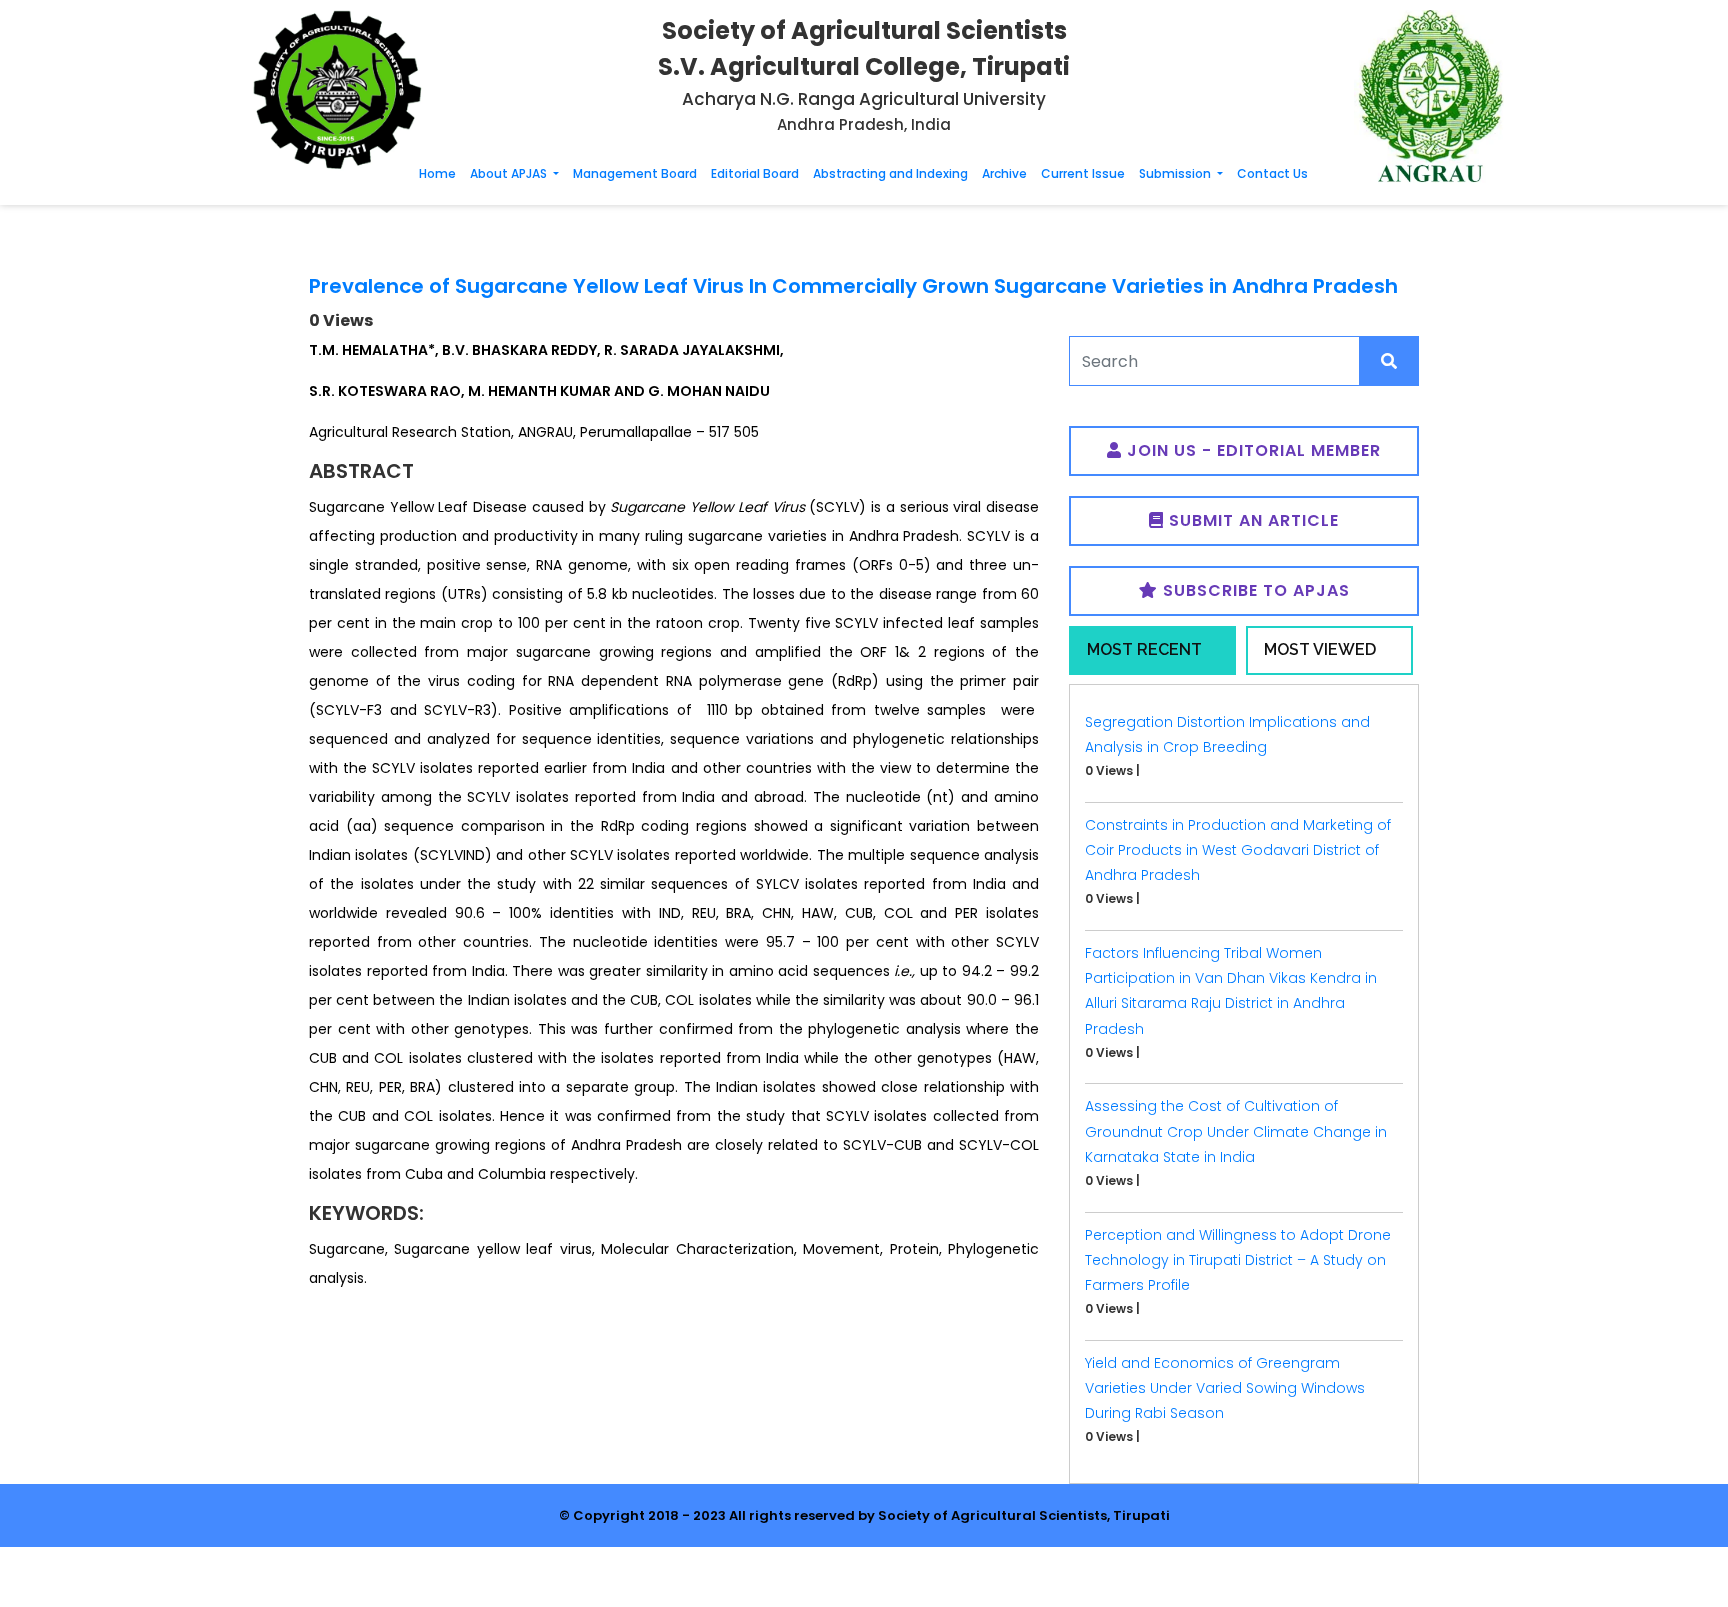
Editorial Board (755, 173)
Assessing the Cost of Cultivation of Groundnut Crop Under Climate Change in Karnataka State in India (1236, 1131)
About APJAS (510, 173)
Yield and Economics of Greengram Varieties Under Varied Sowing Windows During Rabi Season (1225, 1388)
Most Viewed (1320, 649)
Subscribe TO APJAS (1254, 590)
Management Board (635, 173)
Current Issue (1083, 173)
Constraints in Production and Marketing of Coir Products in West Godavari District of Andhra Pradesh (1238, 850)
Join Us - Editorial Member (1251, 450)
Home (437, 173)
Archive (1004, 173)
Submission (1176, 173)
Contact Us (1272, 173)
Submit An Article (1251, 520)
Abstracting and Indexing (890, 173)
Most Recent (1144, 649)
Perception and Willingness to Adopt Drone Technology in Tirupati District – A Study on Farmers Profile (1238, 1260)
